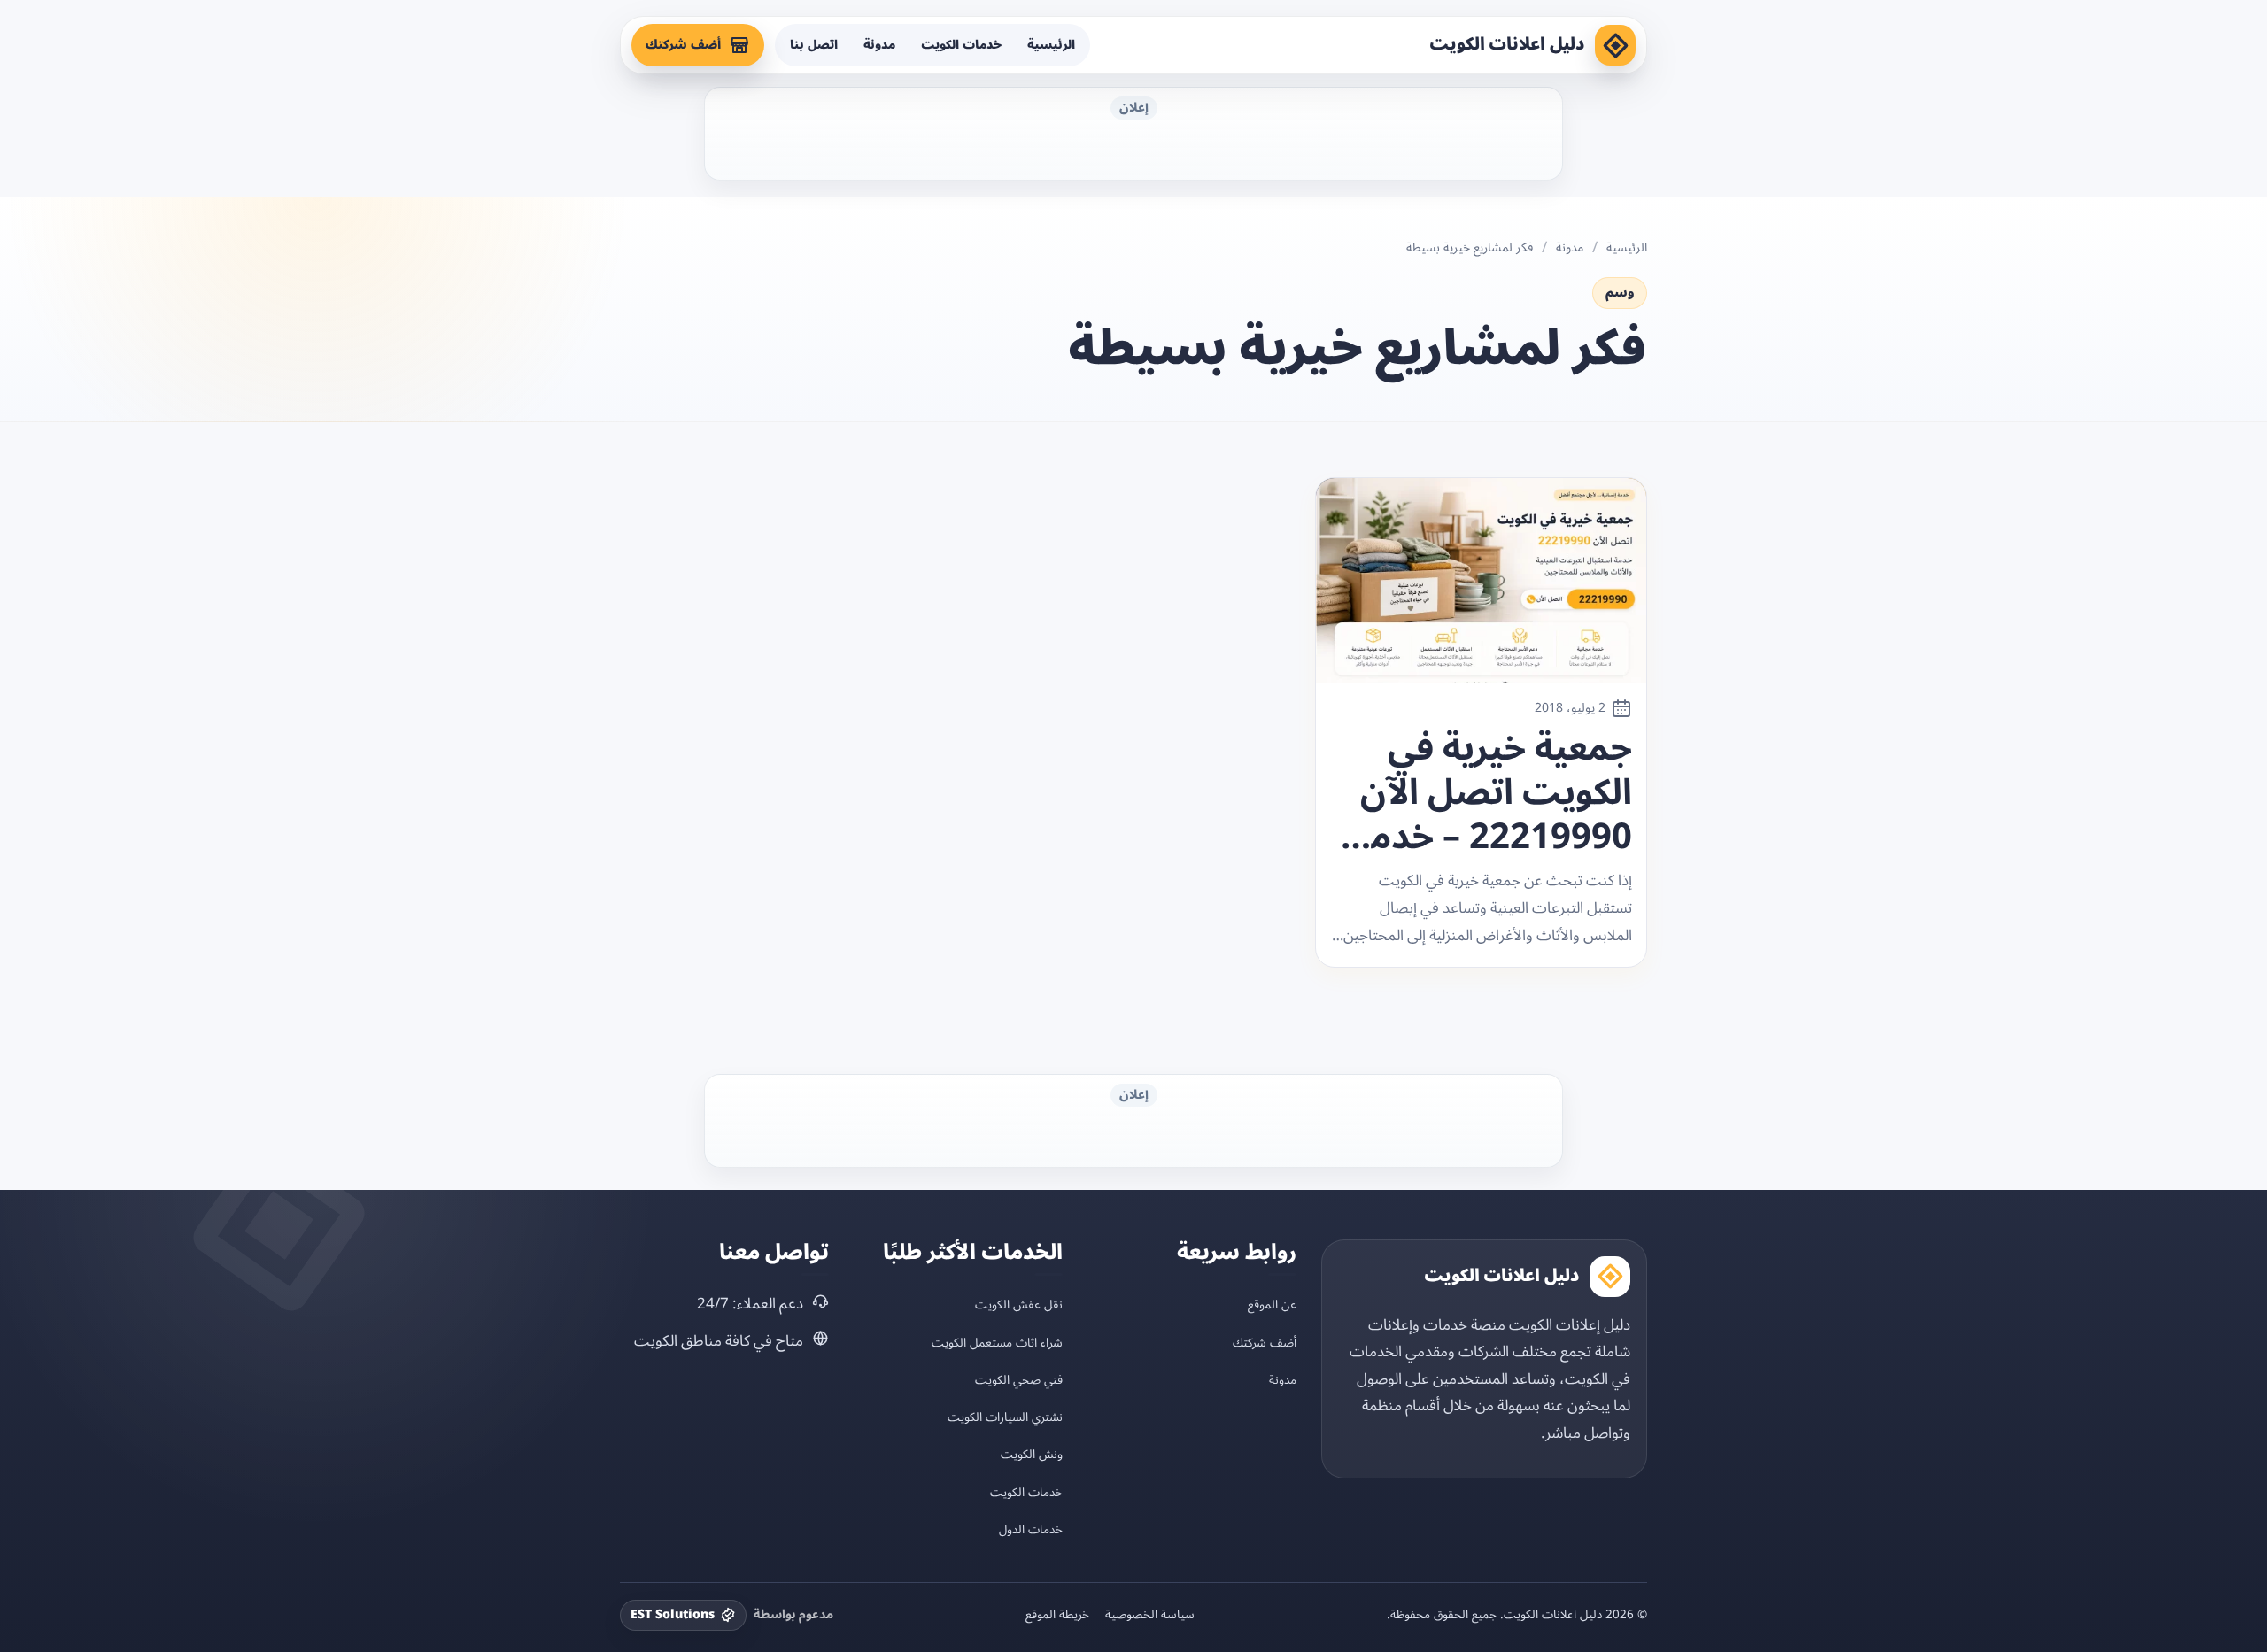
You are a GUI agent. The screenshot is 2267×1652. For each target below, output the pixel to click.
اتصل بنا (814, 45)
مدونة (879, 45)
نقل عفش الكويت (1019, 1305)
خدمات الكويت (961, 45)
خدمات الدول (1031, 1529)
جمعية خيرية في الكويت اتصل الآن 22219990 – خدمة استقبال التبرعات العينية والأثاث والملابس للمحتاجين (1492, 793)
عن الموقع (1272, 1305)
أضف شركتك (683, 45)
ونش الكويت (1032, 1454)
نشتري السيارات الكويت (1005, 1417)
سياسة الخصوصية (1150, 1615)
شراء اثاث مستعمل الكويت (997, 1343)
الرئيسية (1051, 45)
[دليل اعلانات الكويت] (1615, 45)
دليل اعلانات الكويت (1507, 44)
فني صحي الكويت (1019, 1380)
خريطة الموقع (1057, 1615)
